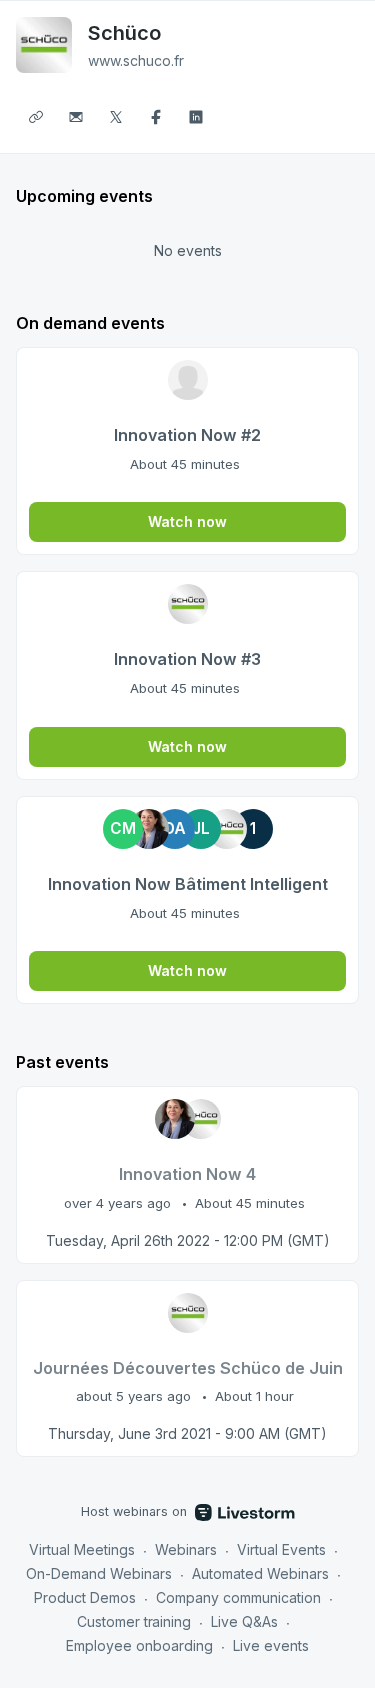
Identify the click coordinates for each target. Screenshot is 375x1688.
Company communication (238, 1597)
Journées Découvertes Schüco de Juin (188, 1368)
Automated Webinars (260, 1573)
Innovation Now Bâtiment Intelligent (188, 884)
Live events (271, 1645)
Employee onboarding (139, 1645)
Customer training (134, 1621)
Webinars (186, 1549)
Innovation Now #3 (187, 659)
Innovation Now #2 (187, 435)
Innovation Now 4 (187, 1174)
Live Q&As (244, 1621)
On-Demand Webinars (99, 1573)
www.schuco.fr (136, 60)
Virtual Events (281, 1549)
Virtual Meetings (82, 1549)
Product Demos (85, 1597)
